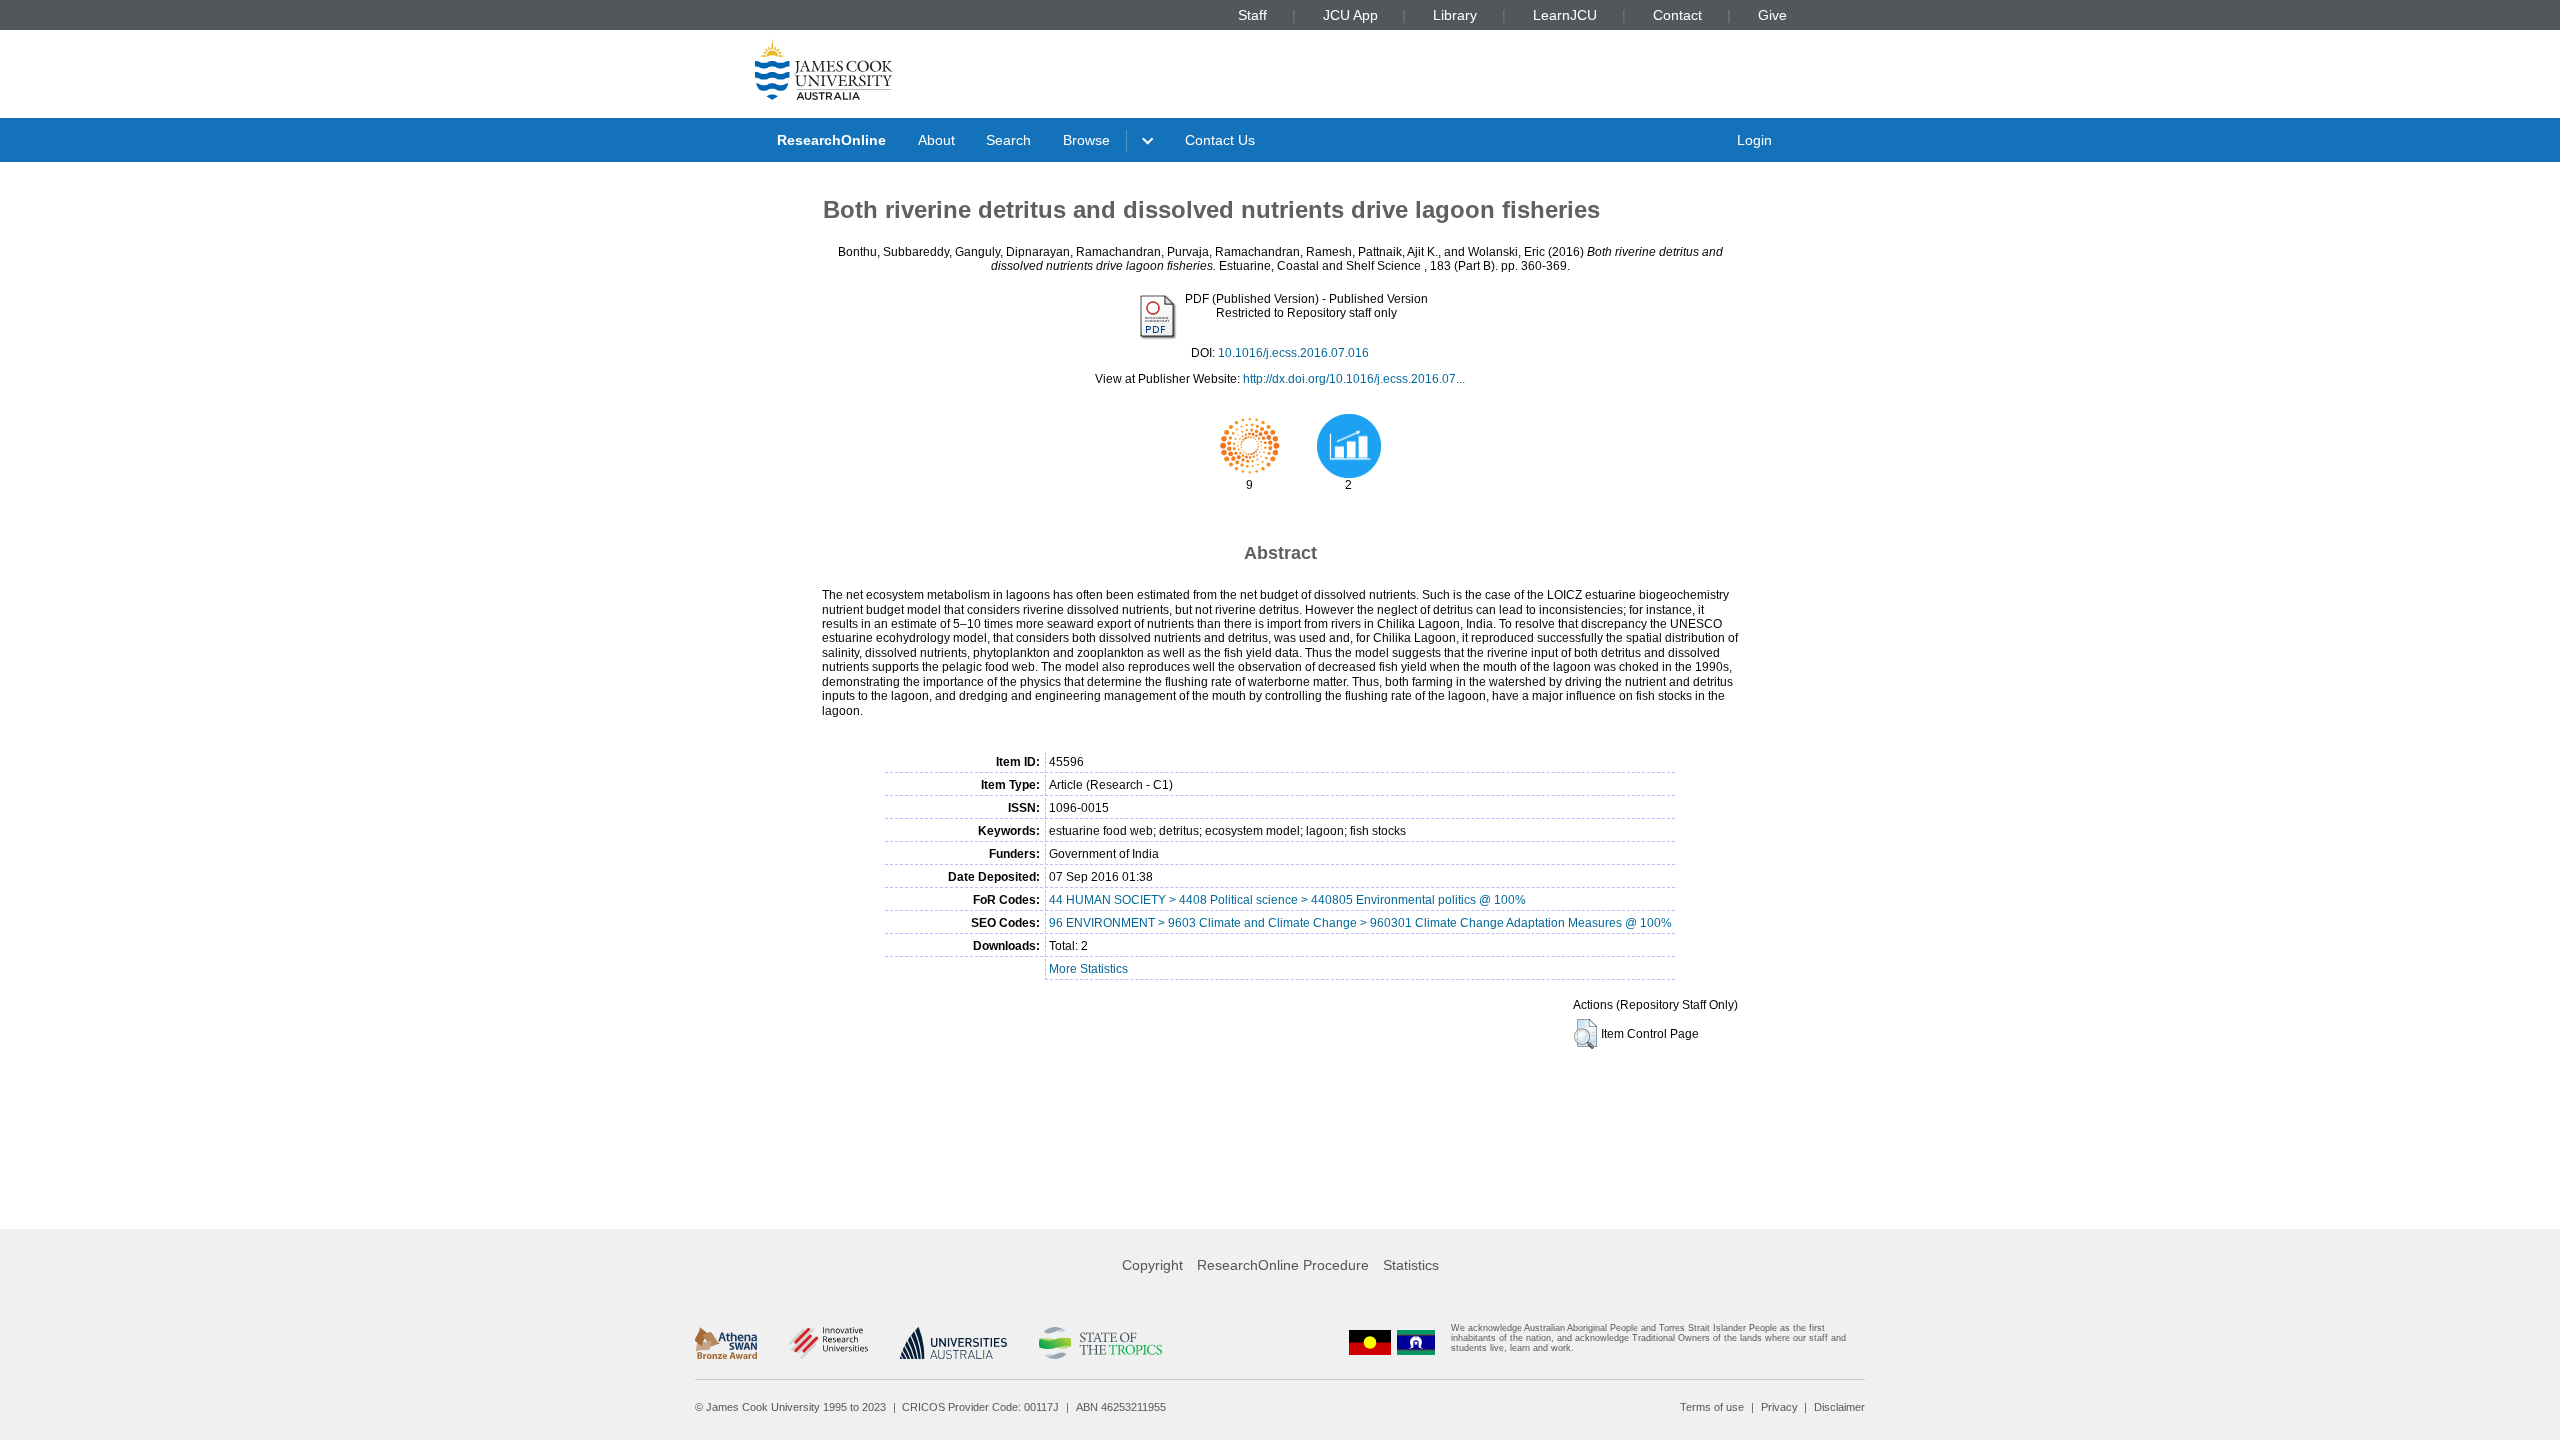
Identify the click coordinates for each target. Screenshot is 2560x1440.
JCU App (1350, 15)
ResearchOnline (831, 140)
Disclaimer (1839, 1407)
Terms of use (1712, 1407)
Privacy (1779, 1407)
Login (1754, 140)
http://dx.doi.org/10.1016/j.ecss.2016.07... (1354, 379)
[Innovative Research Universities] (828, 1343)
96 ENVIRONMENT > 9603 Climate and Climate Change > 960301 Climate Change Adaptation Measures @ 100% (1360, 923)
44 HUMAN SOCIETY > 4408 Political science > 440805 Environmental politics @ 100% (1287, 900)
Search (1008, 140)
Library (1455, 15)
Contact (1677, 15)
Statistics (1411, 1265)
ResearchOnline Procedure (1283, 1265)
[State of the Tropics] (1100, 1343)
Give (1772, 15)
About (936, 140)
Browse (1086, 140)
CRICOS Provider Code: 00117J (980, 1407)
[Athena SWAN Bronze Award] (726, 1343)
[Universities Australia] (953, 1343)
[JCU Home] (824, 69)
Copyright (1152, 1265)
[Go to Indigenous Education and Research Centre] (1370, 1342)
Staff (1252, 15)
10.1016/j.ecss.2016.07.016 (1293, 353)
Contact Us (1220, 140)
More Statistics (1088, 969)
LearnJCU (1565, 15)
